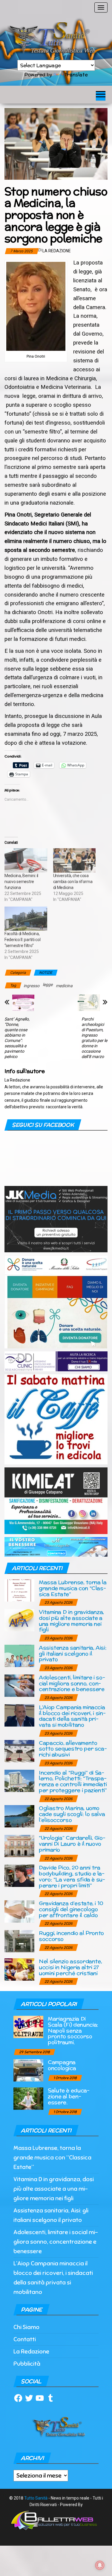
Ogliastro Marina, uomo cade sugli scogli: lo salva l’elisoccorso (72, 1814)
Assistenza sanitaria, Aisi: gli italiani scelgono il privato (73, 1654)
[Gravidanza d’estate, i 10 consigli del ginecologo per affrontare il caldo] (19, 1911)
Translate (76, 75)
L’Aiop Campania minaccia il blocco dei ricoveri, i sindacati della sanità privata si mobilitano (72, 1716)
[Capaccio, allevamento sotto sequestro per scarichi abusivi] (19, 1751)
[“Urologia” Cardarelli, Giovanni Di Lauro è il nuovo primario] (19, 1846)
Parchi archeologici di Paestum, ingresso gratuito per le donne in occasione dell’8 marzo (94, 1038)
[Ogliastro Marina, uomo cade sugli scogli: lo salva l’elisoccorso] (19, 1816)
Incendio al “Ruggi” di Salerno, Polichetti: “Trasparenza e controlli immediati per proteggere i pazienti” (73, 1781)
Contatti (25, 2339)
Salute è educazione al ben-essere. (69, 2096)
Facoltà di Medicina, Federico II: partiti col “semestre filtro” (22, 940)
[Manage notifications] (100, 2565)
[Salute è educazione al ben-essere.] (28, 2098)
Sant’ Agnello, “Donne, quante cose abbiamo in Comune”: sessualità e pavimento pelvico (17, 1038)
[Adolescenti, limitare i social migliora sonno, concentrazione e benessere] (19, 1685)
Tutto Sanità (36, 2498)
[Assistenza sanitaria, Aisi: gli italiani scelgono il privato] (19, 1655)
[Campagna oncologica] (28, 2070)
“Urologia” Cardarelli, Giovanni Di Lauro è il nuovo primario (72, 1844)
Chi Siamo (26, 2327)
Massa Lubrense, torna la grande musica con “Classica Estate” (73, 1588)
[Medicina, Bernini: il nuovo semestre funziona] (26, 860)
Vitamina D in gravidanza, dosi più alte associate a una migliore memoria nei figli (71, 1621)
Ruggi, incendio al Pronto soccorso (71, 1936)
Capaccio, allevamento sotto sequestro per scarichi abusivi (73, 1749)
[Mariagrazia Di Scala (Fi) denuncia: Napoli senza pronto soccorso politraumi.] (28, 2027)
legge (48, 985)
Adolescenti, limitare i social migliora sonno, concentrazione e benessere (72, 1683)
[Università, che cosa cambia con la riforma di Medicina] (75, 860)
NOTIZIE (46, 973)
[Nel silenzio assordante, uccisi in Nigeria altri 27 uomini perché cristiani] (19, 1969)
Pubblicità (27, 2364)
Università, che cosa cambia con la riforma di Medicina (73, 882)
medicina (64, 986)
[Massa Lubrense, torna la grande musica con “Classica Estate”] (19, 1590)
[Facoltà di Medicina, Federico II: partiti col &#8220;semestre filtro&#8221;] (26, 919)
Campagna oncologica (62, 2065)
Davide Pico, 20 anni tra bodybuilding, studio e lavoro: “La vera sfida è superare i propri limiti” (72, 1876)
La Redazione (57, 251)
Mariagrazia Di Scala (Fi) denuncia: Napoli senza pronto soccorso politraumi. (73, 2030)
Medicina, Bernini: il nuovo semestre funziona (21, 882)
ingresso (32, 986)
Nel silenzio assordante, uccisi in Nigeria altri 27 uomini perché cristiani (70, 1967)
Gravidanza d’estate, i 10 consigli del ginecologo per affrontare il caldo (71, 1909)
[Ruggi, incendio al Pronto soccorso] (19, 1941)
